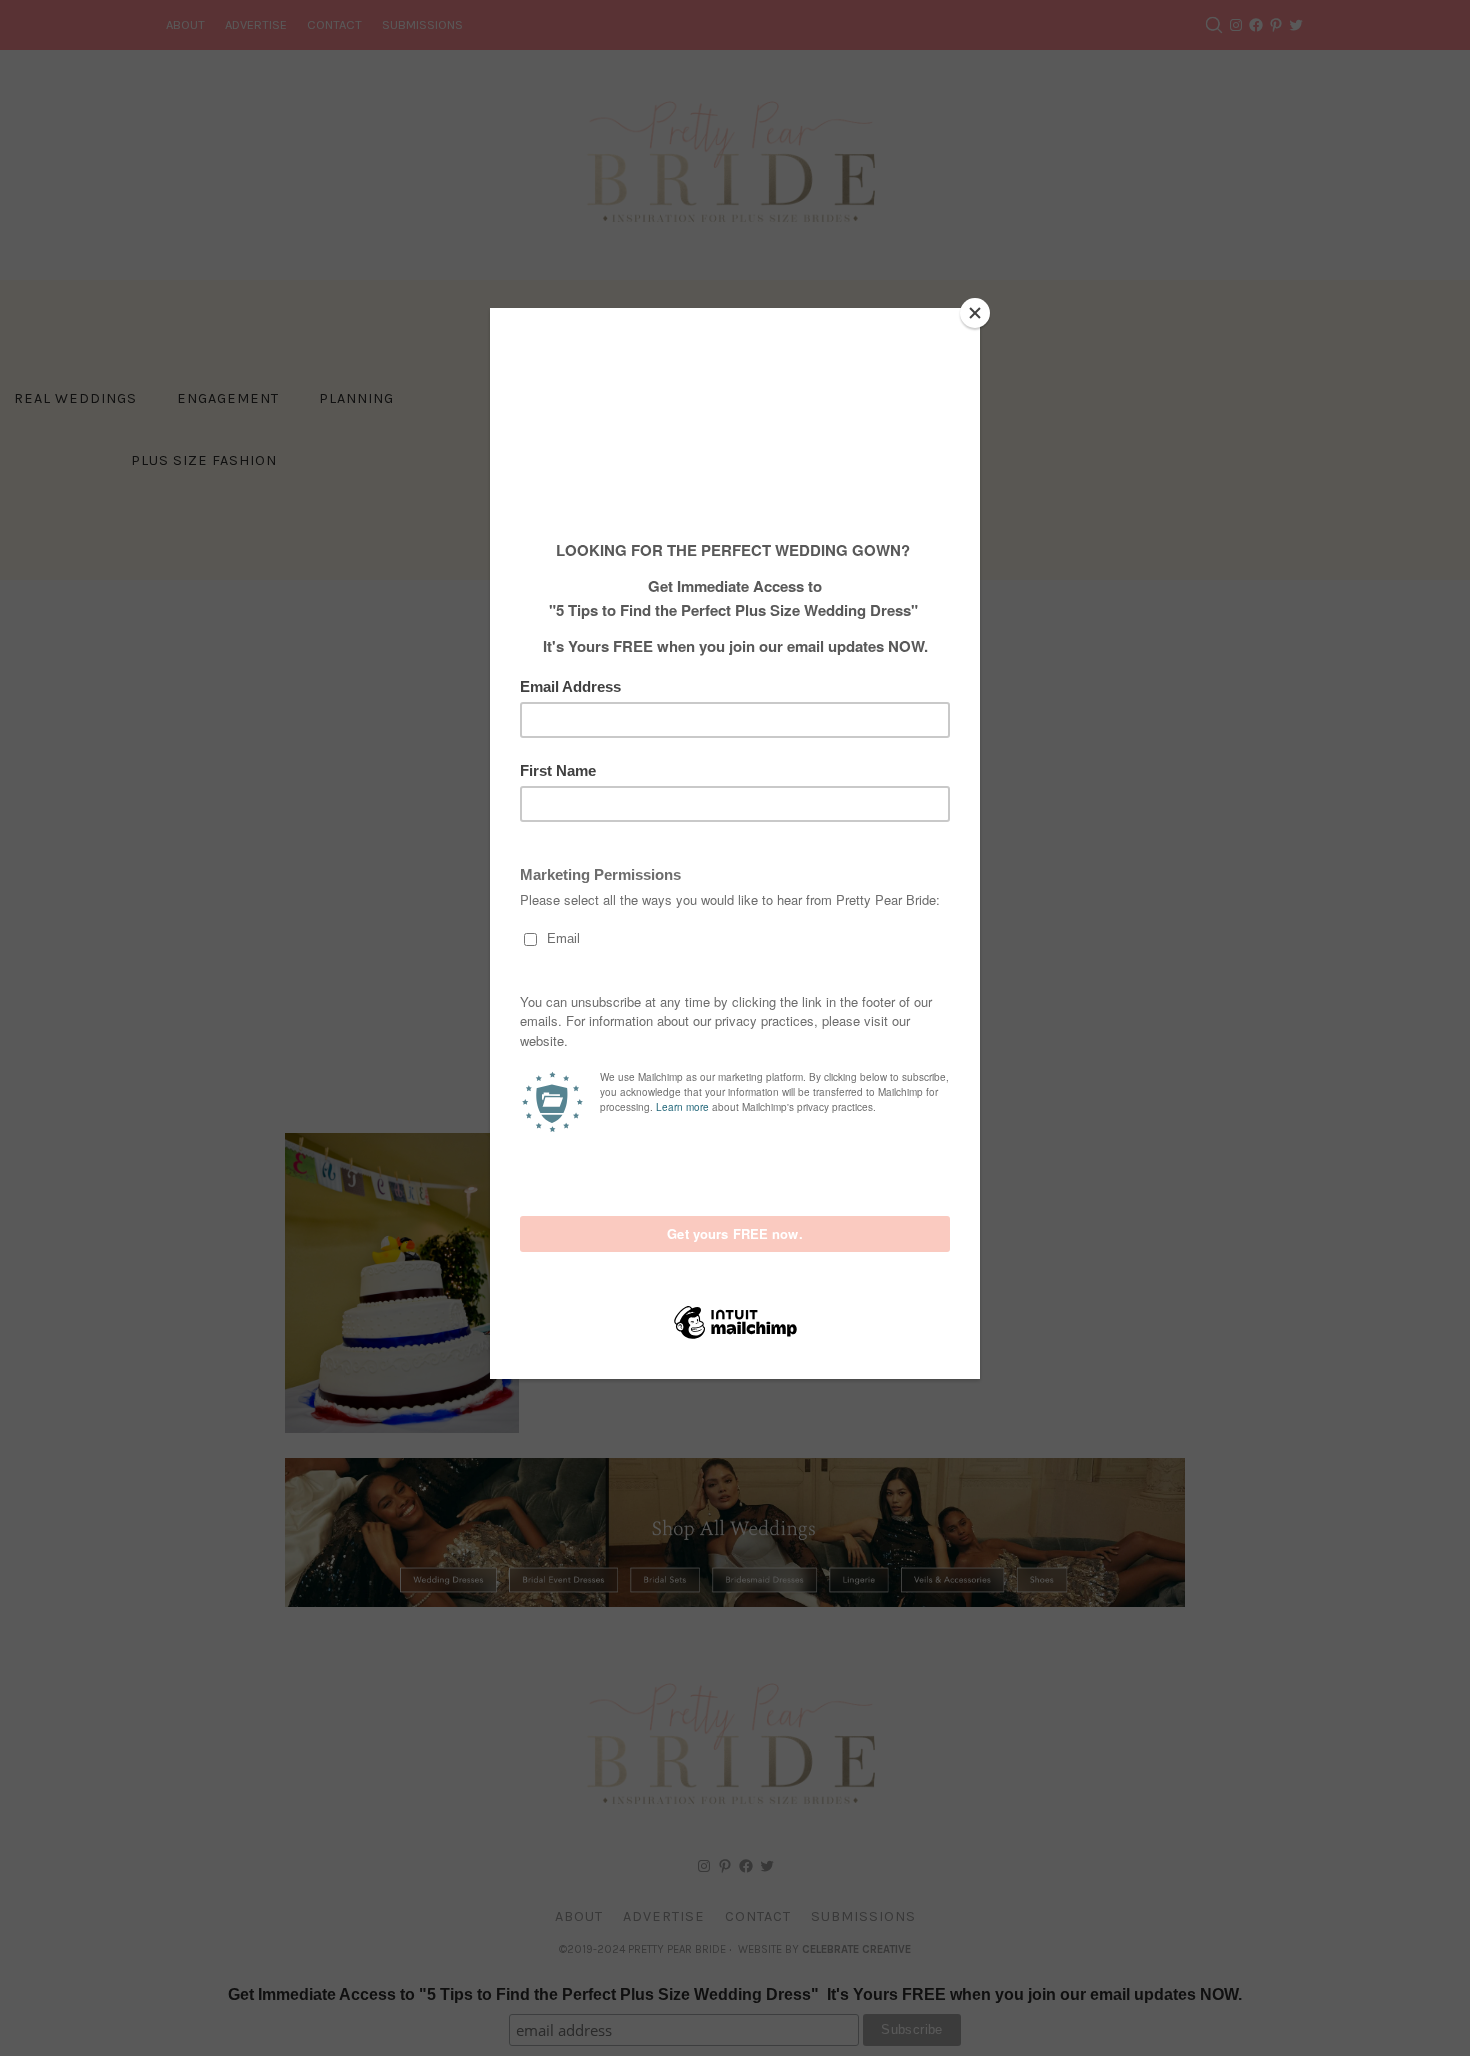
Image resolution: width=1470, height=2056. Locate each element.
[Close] (975, 313)
